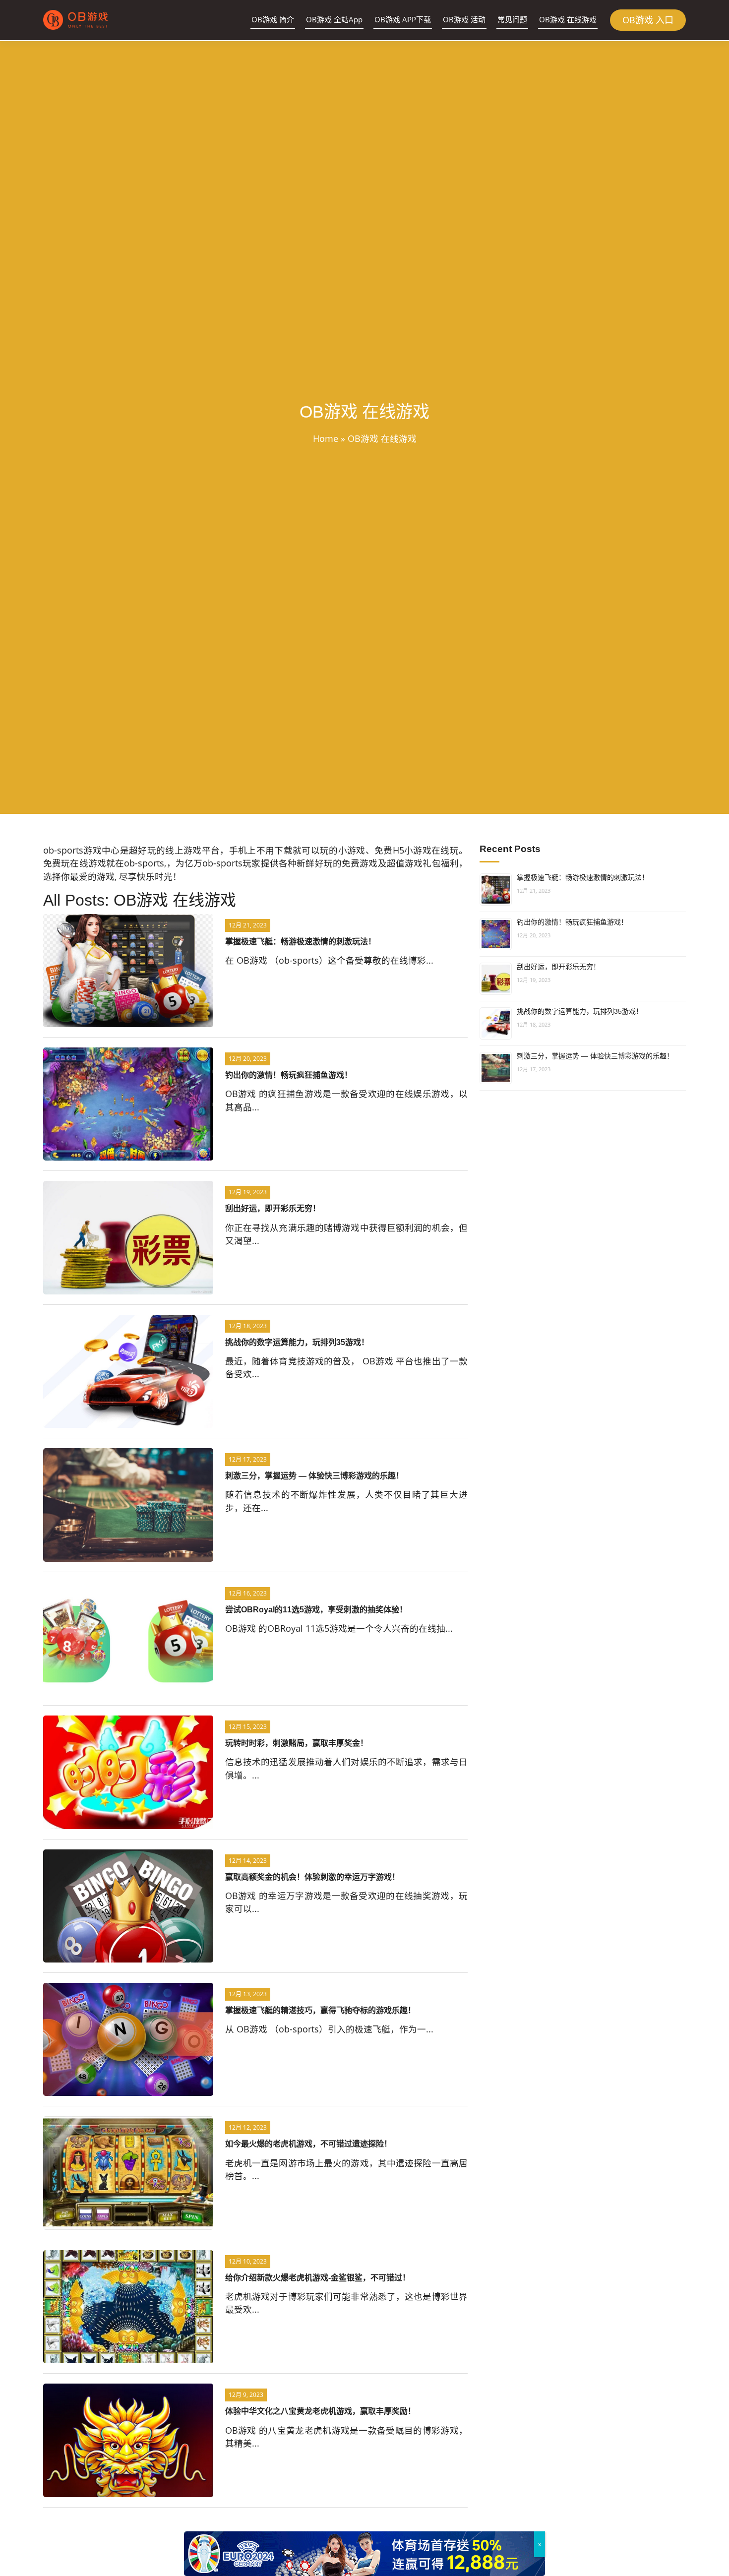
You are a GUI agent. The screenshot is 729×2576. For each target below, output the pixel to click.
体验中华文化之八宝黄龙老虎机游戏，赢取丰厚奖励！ (320, 2411)
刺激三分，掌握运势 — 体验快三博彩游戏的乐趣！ (314, 1476)
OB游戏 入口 (648, 20)
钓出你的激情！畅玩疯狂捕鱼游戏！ (289, 1075)
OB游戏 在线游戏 (568, 19)
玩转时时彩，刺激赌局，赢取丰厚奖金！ (297, 1743)
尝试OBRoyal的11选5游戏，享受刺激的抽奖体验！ (316, 1610)
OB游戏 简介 (273, 19)
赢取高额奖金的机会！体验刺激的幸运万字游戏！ (312, 1877)
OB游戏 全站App (334, 19)
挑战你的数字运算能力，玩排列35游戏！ (297, 1342)
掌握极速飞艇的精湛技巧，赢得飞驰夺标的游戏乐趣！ (320, 2010)
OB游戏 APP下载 (403, 19)
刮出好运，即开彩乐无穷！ (273, 1208)
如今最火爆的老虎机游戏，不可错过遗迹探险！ (308, 2144)
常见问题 (512, 19)
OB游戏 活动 (464, 19)
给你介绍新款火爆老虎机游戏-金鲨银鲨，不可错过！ (318, 2278)
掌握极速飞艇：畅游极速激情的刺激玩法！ (301, 942)
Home (326, 438)
